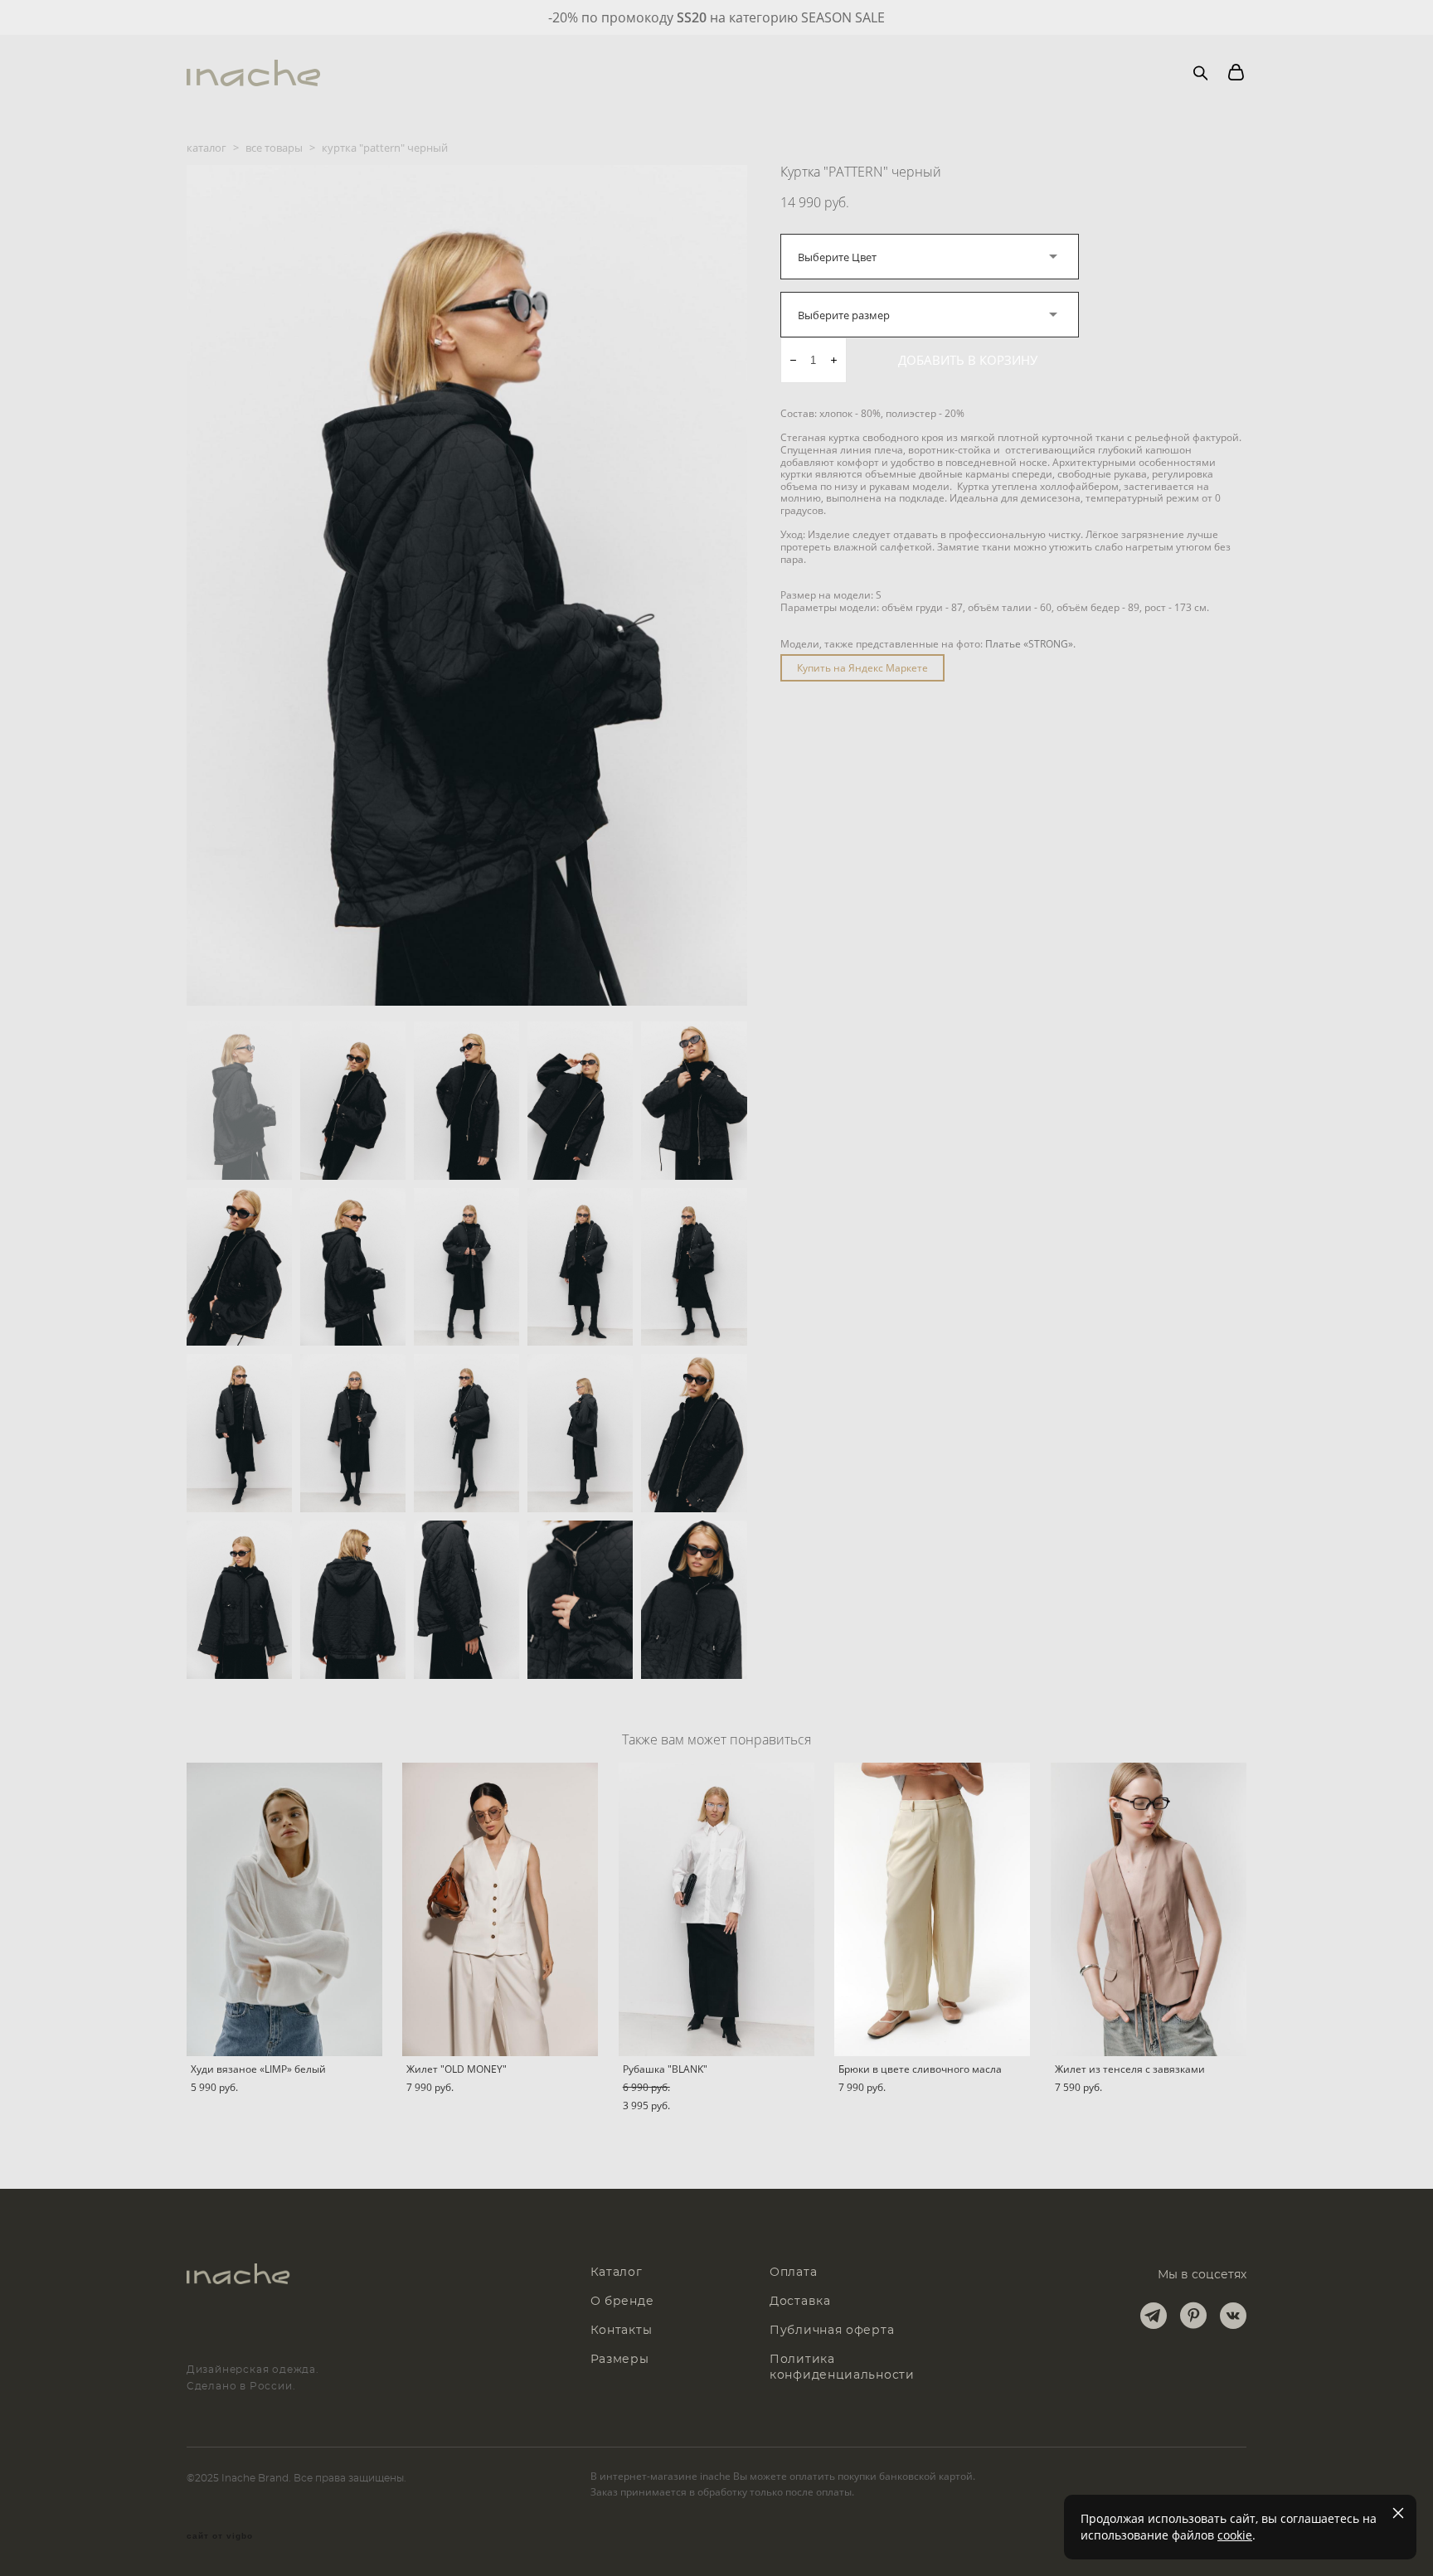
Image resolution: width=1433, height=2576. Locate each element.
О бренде (622, 2302)
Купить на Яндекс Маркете (862, 668)
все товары (274, 148)
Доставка (800, 2302)
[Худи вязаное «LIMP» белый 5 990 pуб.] (284, 1909)
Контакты (622, 2331)
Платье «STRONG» (1029, 644)
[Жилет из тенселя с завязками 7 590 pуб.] (1149, 1909)
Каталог (617, 2273)
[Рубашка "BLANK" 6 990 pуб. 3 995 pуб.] (716, 1909)
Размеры (620, 2360)
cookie (1235, 2535)
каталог (206, 148)
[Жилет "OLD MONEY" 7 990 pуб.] (500, 1909)
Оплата (793, 2273)
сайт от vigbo (220, 2536)
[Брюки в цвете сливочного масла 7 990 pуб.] (932, 1909)
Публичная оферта (832, 2331)
